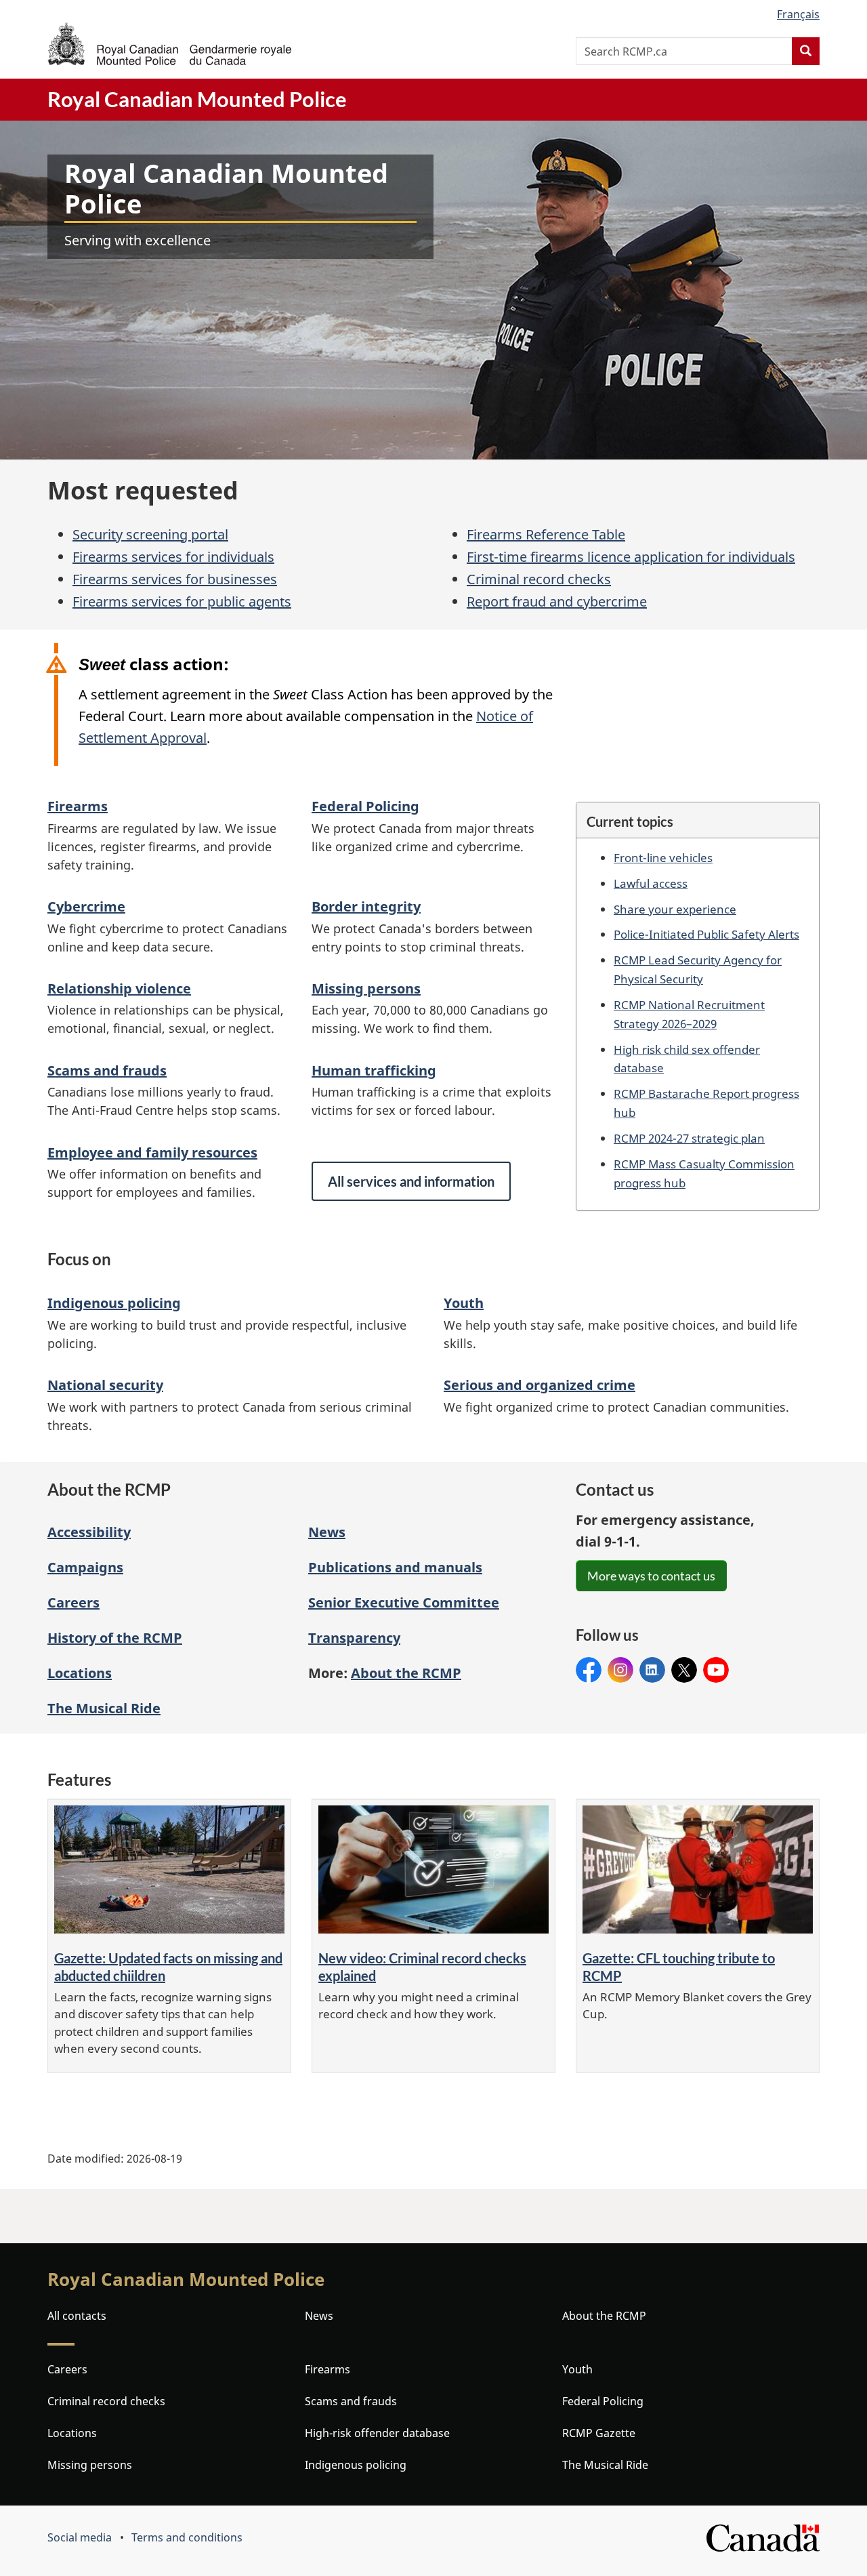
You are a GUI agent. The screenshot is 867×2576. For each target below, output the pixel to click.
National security (105, 1385)
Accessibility (89, 1532)
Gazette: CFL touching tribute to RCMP (679, 1967)
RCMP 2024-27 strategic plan (689, 1138)
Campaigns (85, 1567)
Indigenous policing (114, 1303)
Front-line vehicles (663, 857)
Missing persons (366, 988)
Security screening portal (150, 534)
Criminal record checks (539, 579)
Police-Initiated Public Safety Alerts (706, 934)
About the (406, 1673)
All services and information (411, 1181)
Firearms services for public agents (182, 601)
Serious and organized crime (540, 1385)
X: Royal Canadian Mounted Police (684, 1670)
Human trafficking (374, 1070)
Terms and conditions (187, 2537)
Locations (80, 1673)
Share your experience (675, 909)
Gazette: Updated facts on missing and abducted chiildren (168, 1967)
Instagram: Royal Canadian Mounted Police (620, 1670)
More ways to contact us (651, 1576)
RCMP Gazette (599, 2433)
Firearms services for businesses (175, 579)
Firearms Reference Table (546, 534)
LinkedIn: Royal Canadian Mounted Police (652, 1670)
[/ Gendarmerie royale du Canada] (169, 44)
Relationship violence (119, 988)
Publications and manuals (395, 1567)
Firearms (78, 806)
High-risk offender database (377, 2433)
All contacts (77, 2316)
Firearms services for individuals (173, 557)
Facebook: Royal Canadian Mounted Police (589, 1670)
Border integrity (366, 906)
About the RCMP (604, 2316)
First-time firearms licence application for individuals (631, 557)
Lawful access (651, 883)
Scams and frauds (107, 1070)
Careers (73, 1602)
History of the (115, 1638)
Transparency (354, 1638)
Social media (80, 2537)
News (327, 1532)
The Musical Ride (104, 1708)
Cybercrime (86, 906)
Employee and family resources (152, 1152)
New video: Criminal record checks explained (422, 1967)
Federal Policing (365, 806)
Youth (464, 1303)
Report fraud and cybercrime (557, 601)
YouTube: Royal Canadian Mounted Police (716, 1670)
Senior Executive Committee (404, 1602)
